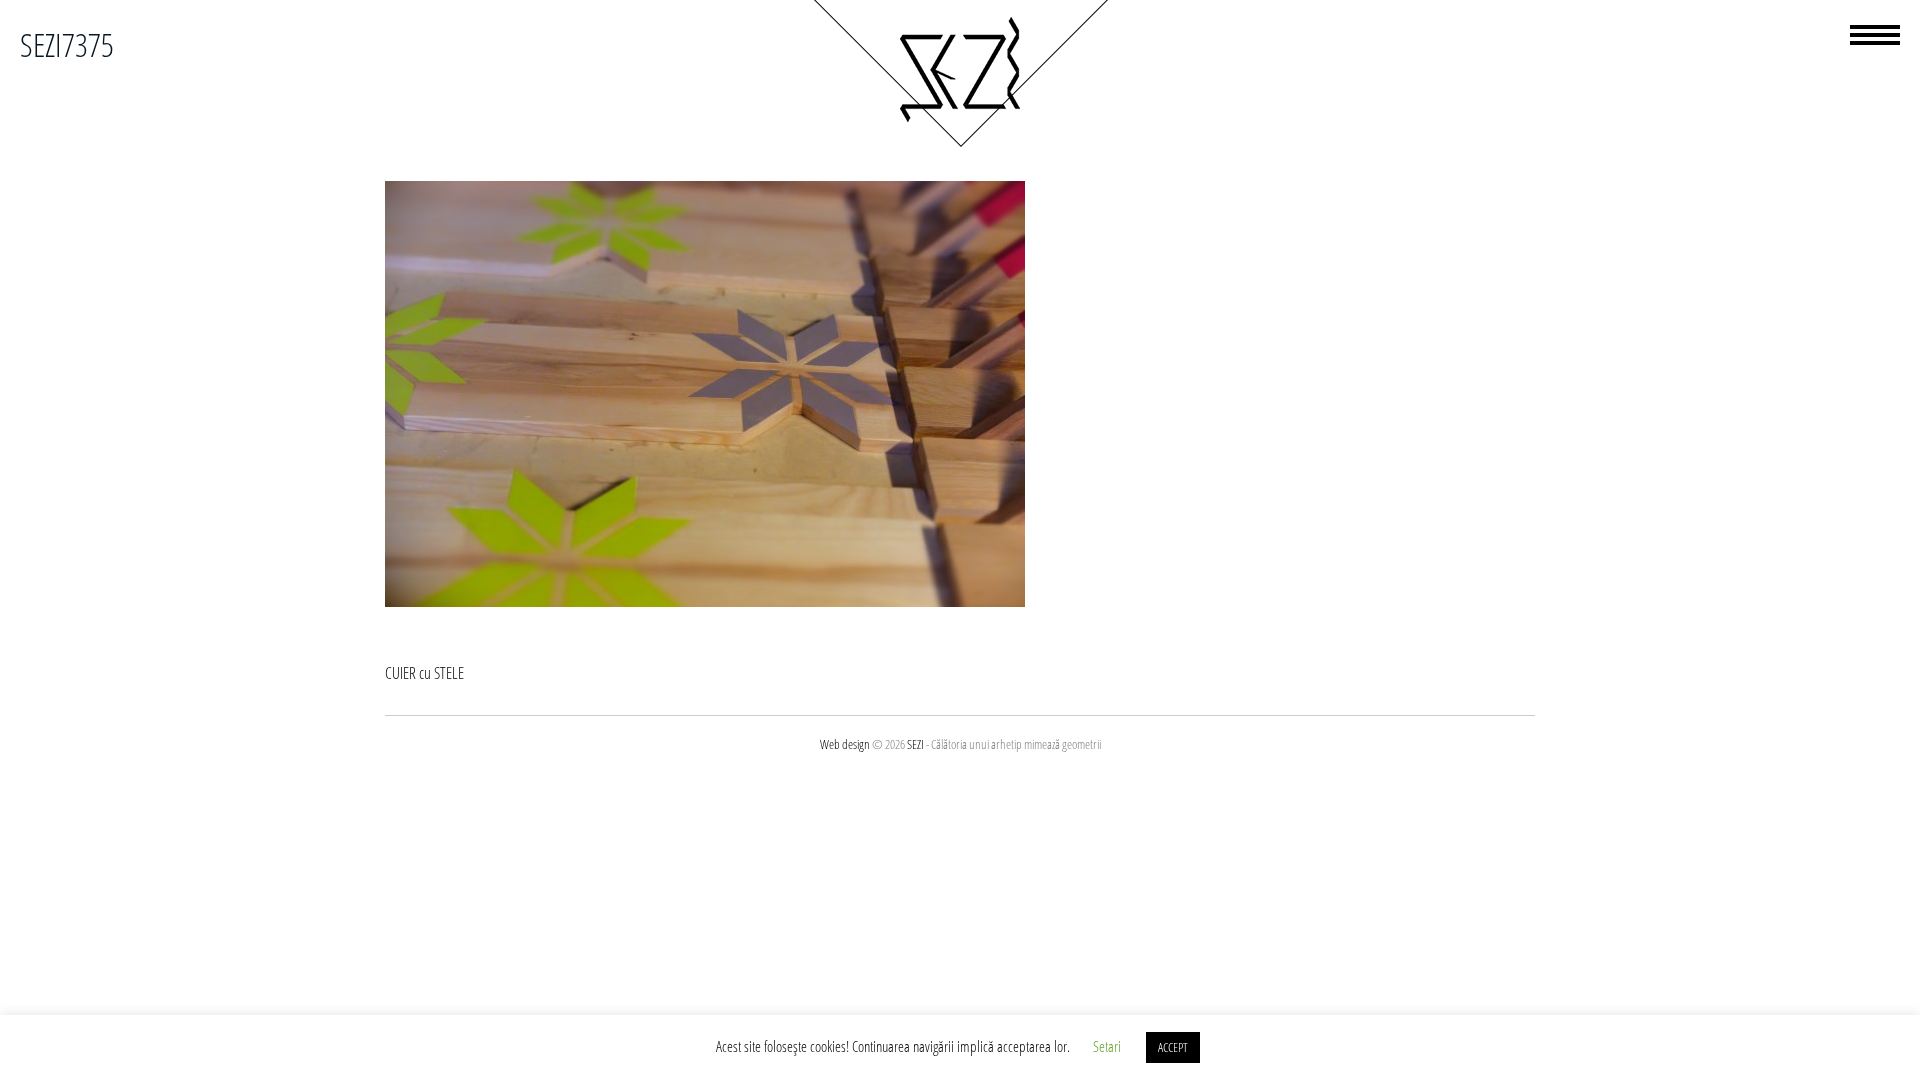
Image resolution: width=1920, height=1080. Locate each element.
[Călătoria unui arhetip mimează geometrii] (960, 144)
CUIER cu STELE (424, 673)
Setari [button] (1107, 1046)
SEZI (915, 744)
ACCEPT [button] (1173, 1047)
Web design (845, 744)
